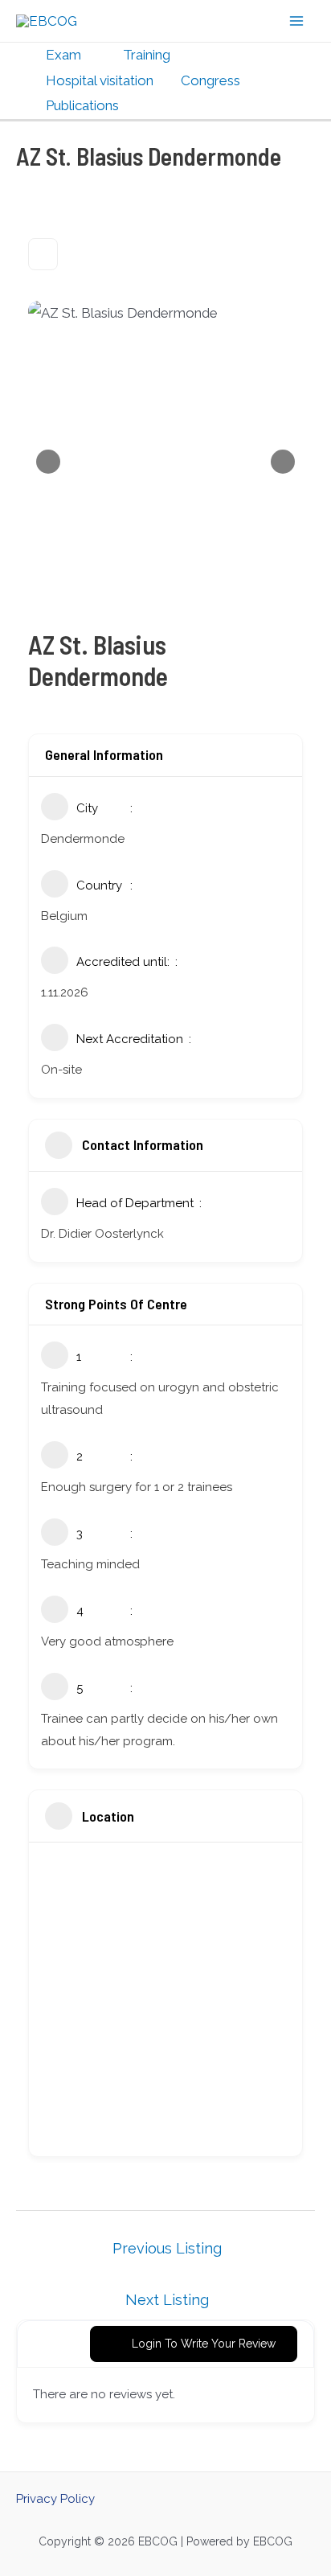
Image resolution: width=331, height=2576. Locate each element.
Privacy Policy (55, 2499)
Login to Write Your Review (204, 2344)
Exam (63, 55)
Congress (210, 80)
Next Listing (167, 2300)
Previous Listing (167, 2248)
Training (147, 55)
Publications (82, 105)
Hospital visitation (100, 80)
